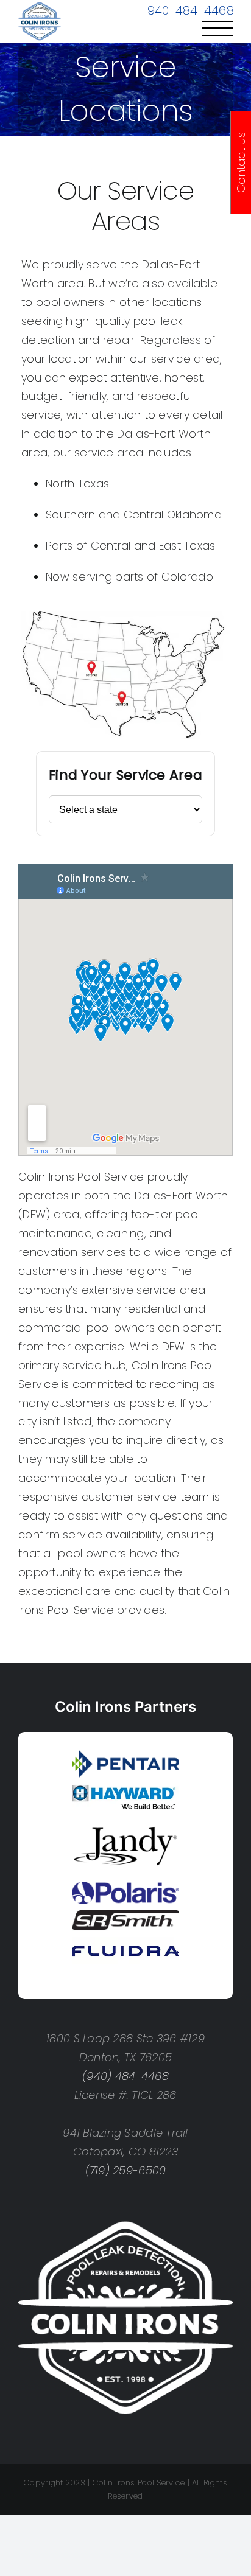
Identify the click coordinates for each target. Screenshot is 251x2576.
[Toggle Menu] (217, 28)
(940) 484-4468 (125, 2076)
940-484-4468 (191, 10)
